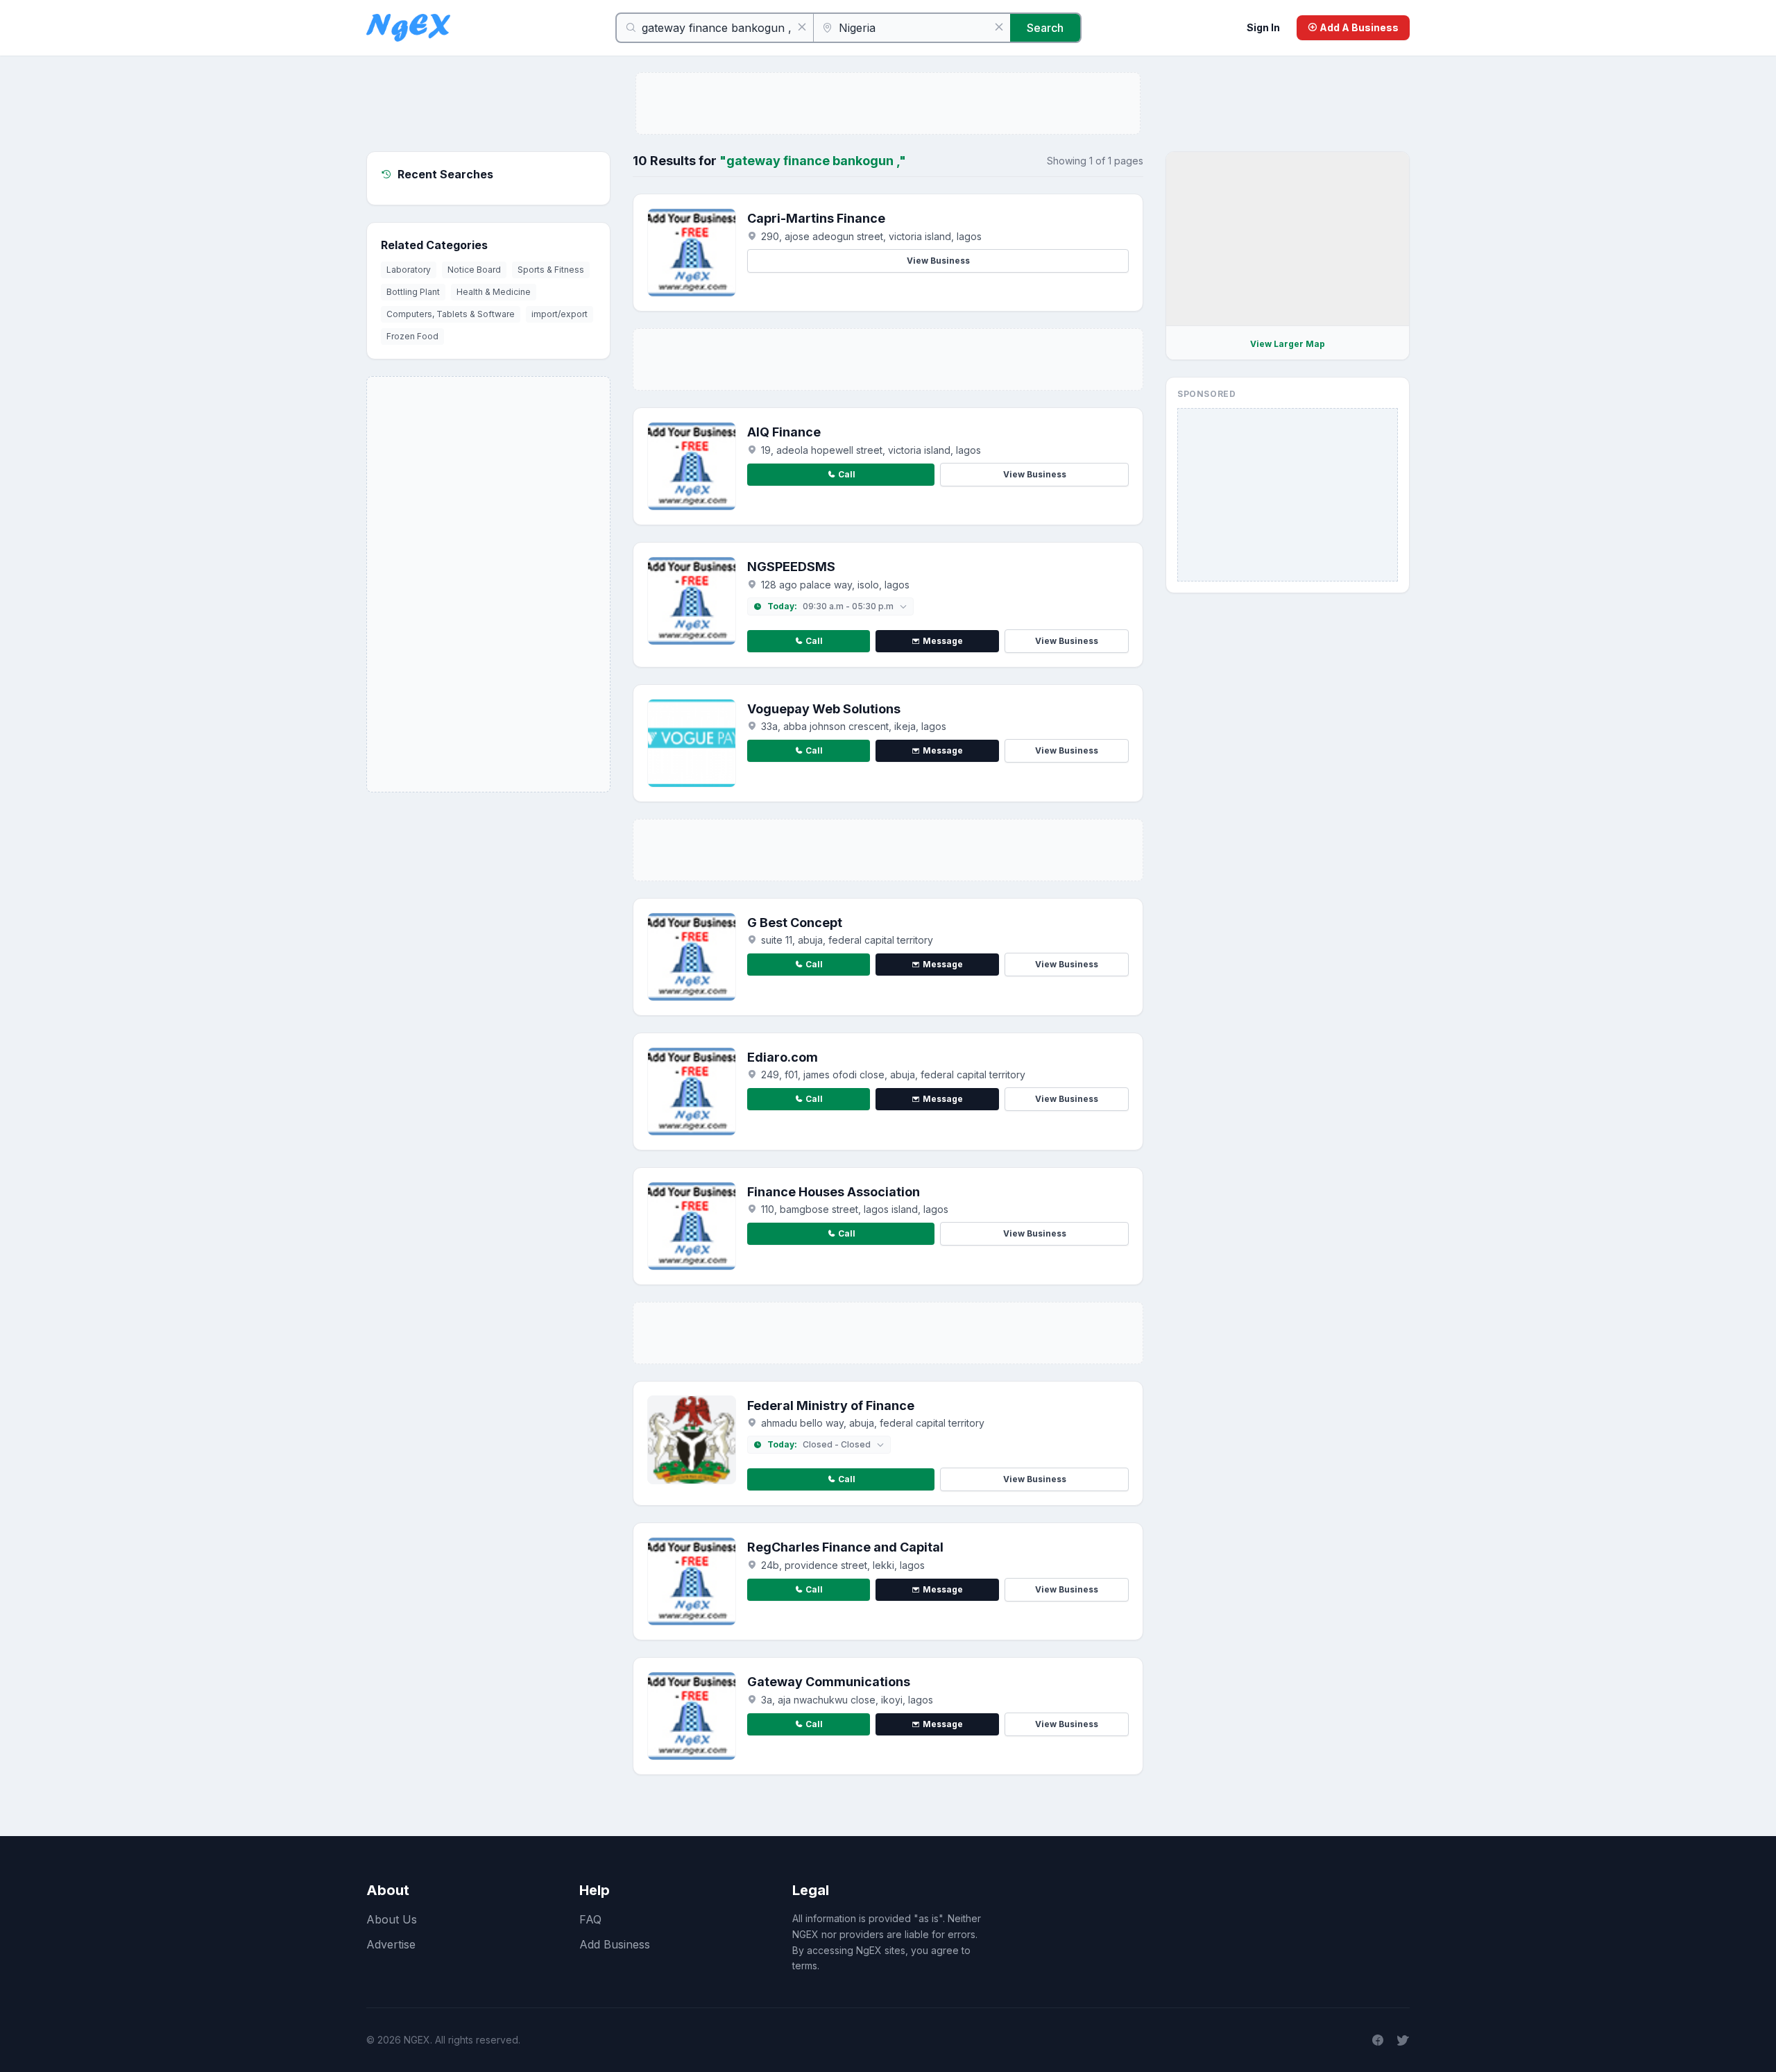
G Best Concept (795, 923)
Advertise (391, 1944)
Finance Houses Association (834, 1192)
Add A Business (1358, 27)
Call (847, 474)
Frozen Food (412, 336)
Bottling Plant (413, 292)
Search (1045, 28)
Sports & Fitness (551, 270)
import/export (560, 314)
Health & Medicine (494, 292)
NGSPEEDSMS (791, 567)
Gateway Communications (829, 1682)
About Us (392, 1919)
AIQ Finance (784, 432)
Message (943, 641)
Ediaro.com (783, 1057)
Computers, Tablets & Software (451, 314)
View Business (938, 261)
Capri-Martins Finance (816, 218)
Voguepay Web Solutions (824, 709)
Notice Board (474, 270)
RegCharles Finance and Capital (845, 1547)
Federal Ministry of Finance (831, 1406)
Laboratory (409, 270)
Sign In (1263, 27)
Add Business (615, 1944)
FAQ (590, 1919)
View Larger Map (1288, 344)
